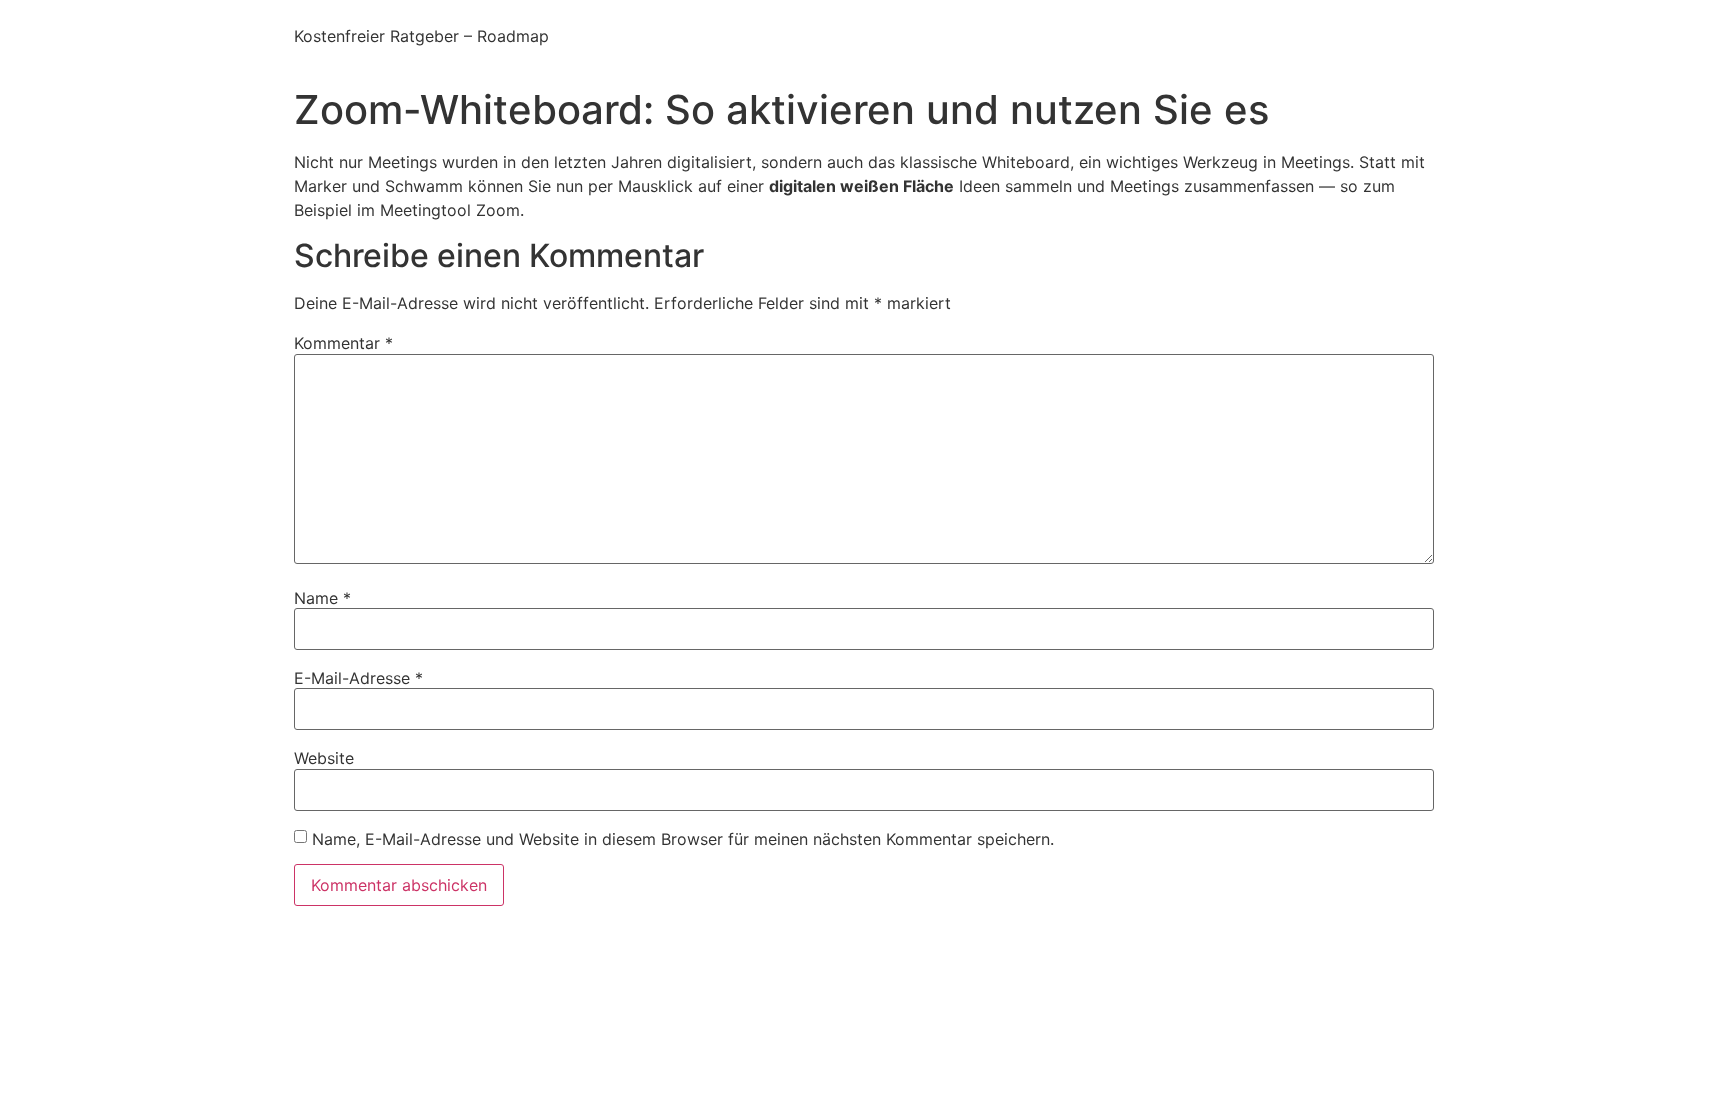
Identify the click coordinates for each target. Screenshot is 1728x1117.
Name (322, 598)
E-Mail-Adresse (358, 678)
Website (324, 758)
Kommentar (343, 343)
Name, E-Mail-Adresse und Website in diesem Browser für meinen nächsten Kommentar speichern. (683, 839)
